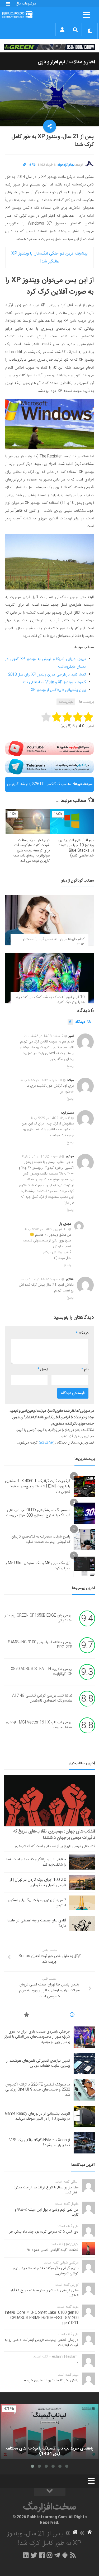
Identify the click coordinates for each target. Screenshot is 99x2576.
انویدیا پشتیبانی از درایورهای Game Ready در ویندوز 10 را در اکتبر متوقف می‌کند (37, 2116)
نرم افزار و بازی (51, 62)
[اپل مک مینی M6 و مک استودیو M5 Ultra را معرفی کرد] (84, 1566)
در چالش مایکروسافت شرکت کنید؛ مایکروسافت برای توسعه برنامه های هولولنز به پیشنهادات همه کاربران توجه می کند (31, 851)
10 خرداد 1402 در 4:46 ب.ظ (41, 1080)
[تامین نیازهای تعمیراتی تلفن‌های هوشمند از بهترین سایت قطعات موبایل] (84, 2063)
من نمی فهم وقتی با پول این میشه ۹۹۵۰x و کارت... (47, 2212)
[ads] (49, 47)
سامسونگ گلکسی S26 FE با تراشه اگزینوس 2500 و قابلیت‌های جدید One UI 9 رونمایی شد (39, 786)
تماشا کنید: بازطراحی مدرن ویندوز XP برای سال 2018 (47, 675)
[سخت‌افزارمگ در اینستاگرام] (49, 2555)
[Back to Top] (50, 2492)
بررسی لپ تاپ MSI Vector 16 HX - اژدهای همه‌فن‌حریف (39, 1725)
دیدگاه (77, 1022)
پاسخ (70, 1066)
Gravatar (46, 1443)
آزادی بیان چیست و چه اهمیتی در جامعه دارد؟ (36, 1923)
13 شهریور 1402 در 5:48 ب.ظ (46, 1229)
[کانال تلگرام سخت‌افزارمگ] (57, 2555)
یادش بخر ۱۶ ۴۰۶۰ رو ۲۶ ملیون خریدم (51, 2380)
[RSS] (73, 2555)
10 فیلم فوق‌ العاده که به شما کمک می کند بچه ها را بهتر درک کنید (50, 1000)
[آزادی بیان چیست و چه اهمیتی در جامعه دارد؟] (82, 1923)
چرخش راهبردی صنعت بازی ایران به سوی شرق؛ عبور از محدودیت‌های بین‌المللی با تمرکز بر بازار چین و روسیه (37, 2037)
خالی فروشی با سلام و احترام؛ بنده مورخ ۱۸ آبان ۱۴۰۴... (44, 2293)
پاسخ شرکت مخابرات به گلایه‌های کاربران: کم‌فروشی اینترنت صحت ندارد (40, 1539)
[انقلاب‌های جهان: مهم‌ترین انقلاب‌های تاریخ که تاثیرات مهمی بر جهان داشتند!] (50, 1801)
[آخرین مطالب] (72, 2016)
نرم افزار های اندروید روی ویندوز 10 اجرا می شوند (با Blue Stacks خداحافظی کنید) (75, 848)
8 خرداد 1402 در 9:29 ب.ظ (50, 1118)
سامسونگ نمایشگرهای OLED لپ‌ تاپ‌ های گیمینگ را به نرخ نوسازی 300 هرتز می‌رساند (38, 1513)
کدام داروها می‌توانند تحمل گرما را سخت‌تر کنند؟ (54, 942)
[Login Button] (62, 30)
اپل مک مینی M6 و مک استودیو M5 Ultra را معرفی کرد (37, 1566)
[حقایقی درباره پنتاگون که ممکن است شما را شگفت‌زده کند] (82, 1862)
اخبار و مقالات (82, 62)
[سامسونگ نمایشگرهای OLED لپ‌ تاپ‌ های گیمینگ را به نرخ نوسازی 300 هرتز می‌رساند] (84, 1513)
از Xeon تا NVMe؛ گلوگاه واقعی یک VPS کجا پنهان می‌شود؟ (40, 2143)
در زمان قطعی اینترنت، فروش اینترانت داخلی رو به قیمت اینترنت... (41, 2343)
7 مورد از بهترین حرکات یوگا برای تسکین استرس (37, 1903)
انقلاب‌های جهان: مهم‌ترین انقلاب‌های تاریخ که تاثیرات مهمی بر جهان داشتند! (54, 1835)
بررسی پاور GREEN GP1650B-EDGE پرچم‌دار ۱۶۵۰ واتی (38, 1618)
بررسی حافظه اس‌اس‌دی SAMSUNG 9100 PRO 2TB (40, 1645)
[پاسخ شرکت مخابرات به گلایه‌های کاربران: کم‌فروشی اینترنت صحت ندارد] (84, 1540)
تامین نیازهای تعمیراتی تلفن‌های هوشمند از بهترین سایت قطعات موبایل (38, 2063)
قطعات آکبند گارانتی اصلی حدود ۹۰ (53, 2250)
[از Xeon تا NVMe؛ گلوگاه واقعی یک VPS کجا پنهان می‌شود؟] (84, 2143)
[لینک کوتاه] (25, 165)
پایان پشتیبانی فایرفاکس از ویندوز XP (58, 690)
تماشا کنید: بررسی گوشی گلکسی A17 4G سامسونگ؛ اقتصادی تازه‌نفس (42, 1698)
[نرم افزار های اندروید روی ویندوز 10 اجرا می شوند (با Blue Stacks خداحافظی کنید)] (72, 821)
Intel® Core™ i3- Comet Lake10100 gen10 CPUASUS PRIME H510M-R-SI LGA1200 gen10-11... (42, 2318)
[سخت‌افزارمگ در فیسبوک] (42, 2555)
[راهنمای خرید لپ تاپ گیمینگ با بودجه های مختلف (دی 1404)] (49, 2432)
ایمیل (43, 1369)
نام (85, 1369)
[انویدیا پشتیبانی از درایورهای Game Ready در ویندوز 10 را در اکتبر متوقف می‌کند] (84, 2116)
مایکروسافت (66, 702)
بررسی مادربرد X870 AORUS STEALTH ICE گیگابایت (42, 1672)
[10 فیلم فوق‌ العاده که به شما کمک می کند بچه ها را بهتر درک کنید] (49, 978)
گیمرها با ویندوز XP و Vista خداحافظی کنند (54, 682)
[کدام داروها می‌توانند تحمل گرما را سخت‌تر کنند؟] (49, 920)
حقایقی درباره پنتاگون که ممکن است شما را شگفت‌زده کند (36, 1862)
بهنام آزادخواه (66, 165)
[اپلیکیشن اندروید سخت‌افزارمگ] (65, 2555)
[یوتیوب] (49, 749)
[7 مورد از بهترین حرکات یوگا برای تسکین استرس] (82, 1903)
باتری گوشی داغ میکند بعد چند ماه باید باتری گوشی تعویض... (46, 2271)
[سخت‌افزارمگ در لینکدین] (26, 2555)
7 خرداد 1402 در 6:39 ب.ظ (41, 1279)
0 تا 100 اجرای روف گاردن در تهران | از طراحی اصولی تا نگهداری (38, 1883)
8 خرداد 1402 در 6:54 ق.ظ (41, 1157)
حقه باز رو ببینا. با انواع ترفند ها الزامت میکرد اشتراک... (46, 2190)
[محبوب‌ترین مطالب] (27, 2016)
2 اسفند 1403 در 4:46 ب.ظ (44, 1036)
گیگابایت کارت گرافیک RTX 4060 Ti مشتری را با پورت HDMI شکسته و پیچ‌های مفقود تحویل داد (38, 1486)
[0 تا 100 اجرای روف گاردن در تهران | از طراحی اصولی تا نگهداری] (82, 1883)
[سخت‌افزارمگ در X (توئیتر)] (34, 2555)
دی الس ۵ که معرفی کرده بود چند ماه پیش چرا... (42, 2232)
